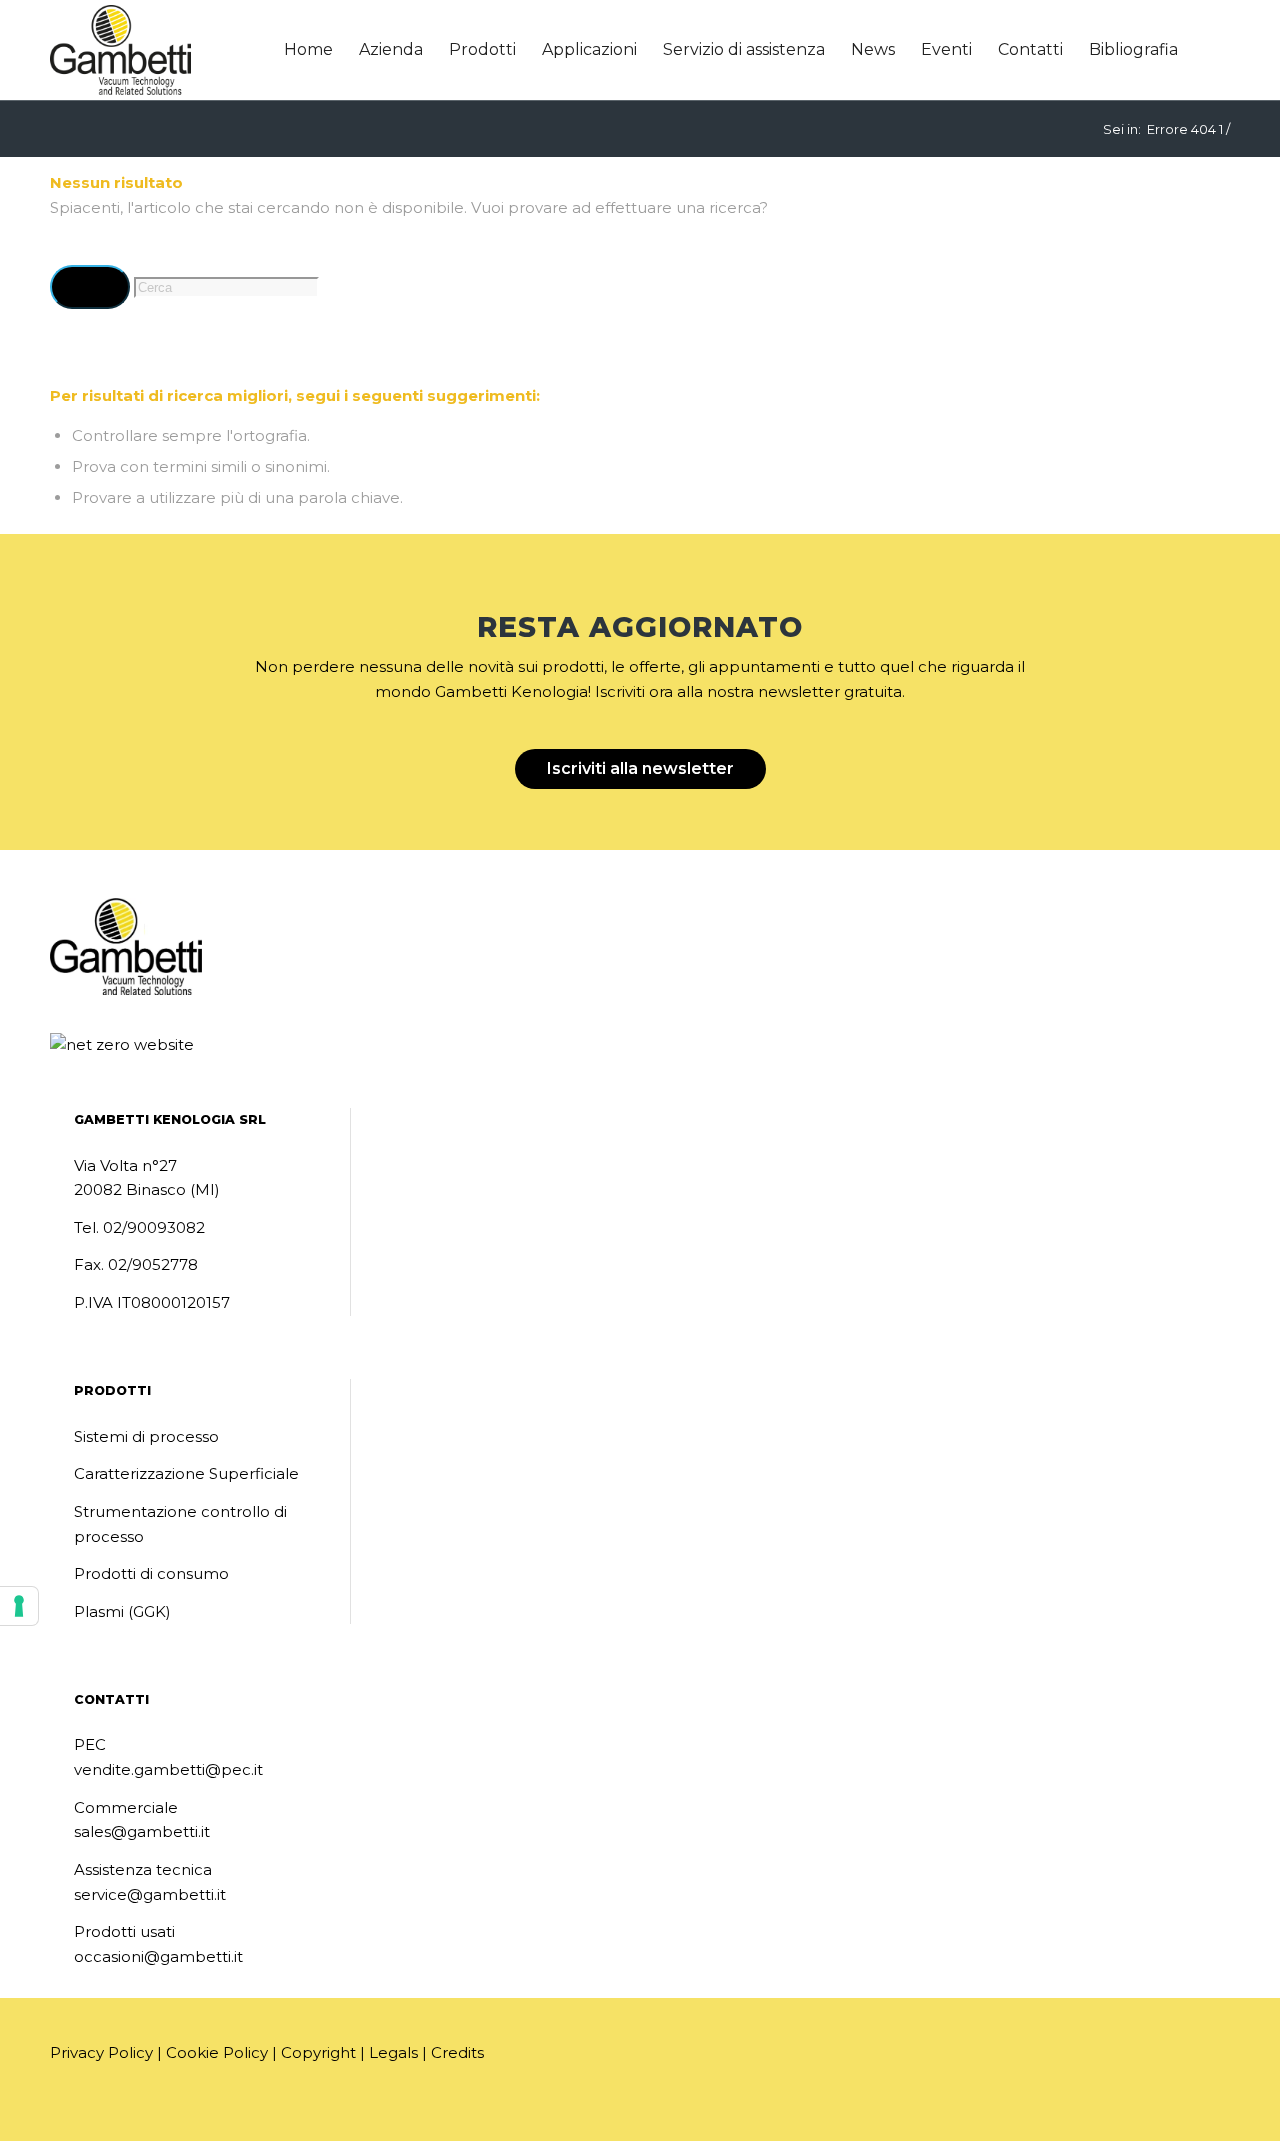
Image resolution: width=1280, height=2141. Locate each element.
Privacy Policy (101, 2052)
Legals (393, 2052)
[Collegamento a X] (125, 2114)
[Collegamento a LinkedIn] (65, 2114)
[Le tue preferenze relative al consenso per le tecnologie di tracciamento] (19, 1606)
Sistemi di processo (146, 1436)
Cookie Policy (217, 2052)
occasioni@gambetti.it (158, 1956)
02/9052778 (153, 1264)
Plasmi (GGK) (122, 1611)
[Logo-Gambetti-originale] (120, 50)
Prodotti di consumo (151, 1573)
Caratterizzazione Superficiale (186, 1473)
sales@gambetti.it (142, 1831)
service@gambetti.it (150, 1894)
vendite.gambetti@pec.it (168, 1769)
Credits (457, 2052)
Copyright (318, 2052)
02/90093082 (154, 1227)
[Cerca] (1210, 50)
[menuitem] (308, 50)
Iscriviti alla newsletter (640, 768)
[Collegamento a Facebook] (95, 2114)
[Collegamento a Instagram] (155, 2114)
